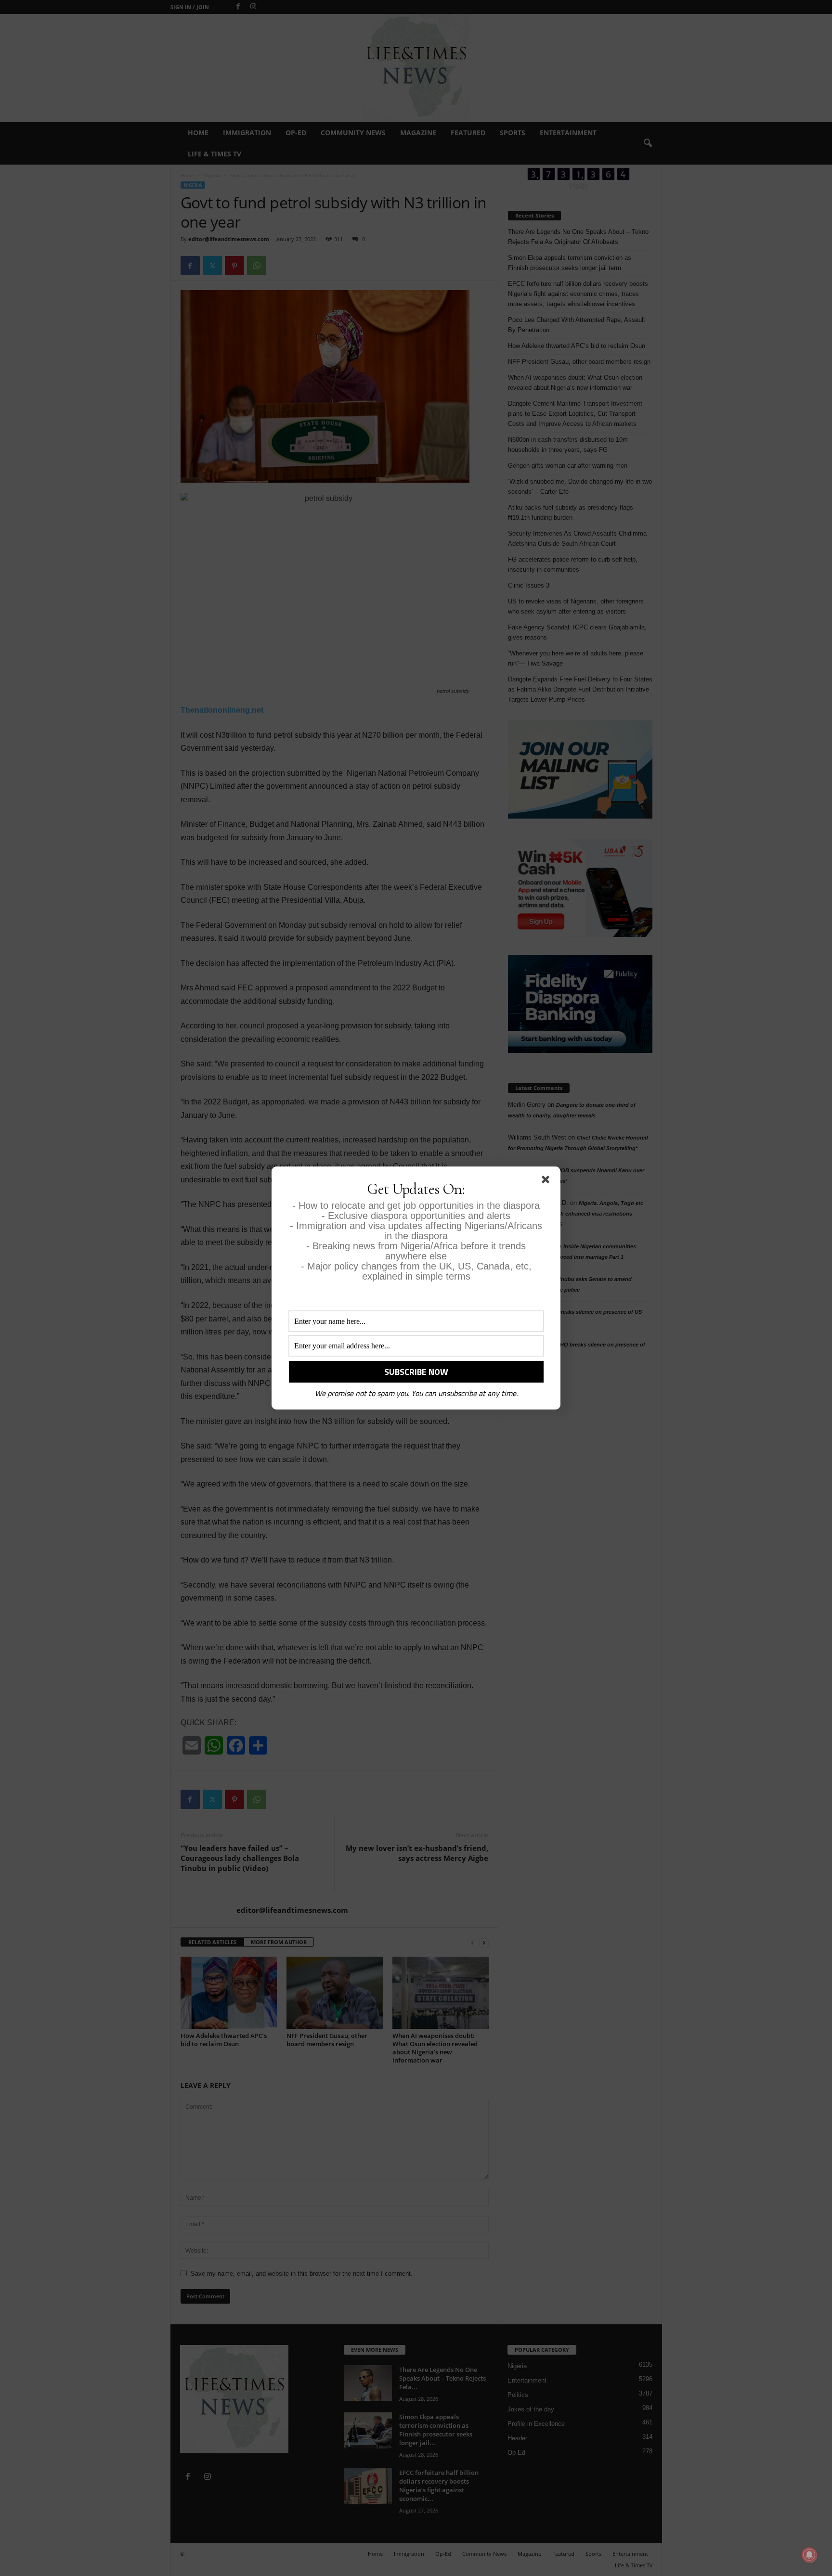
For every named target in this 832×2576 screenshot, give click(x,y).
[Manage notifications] (809, 2555)
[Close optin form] (547, 1181)
